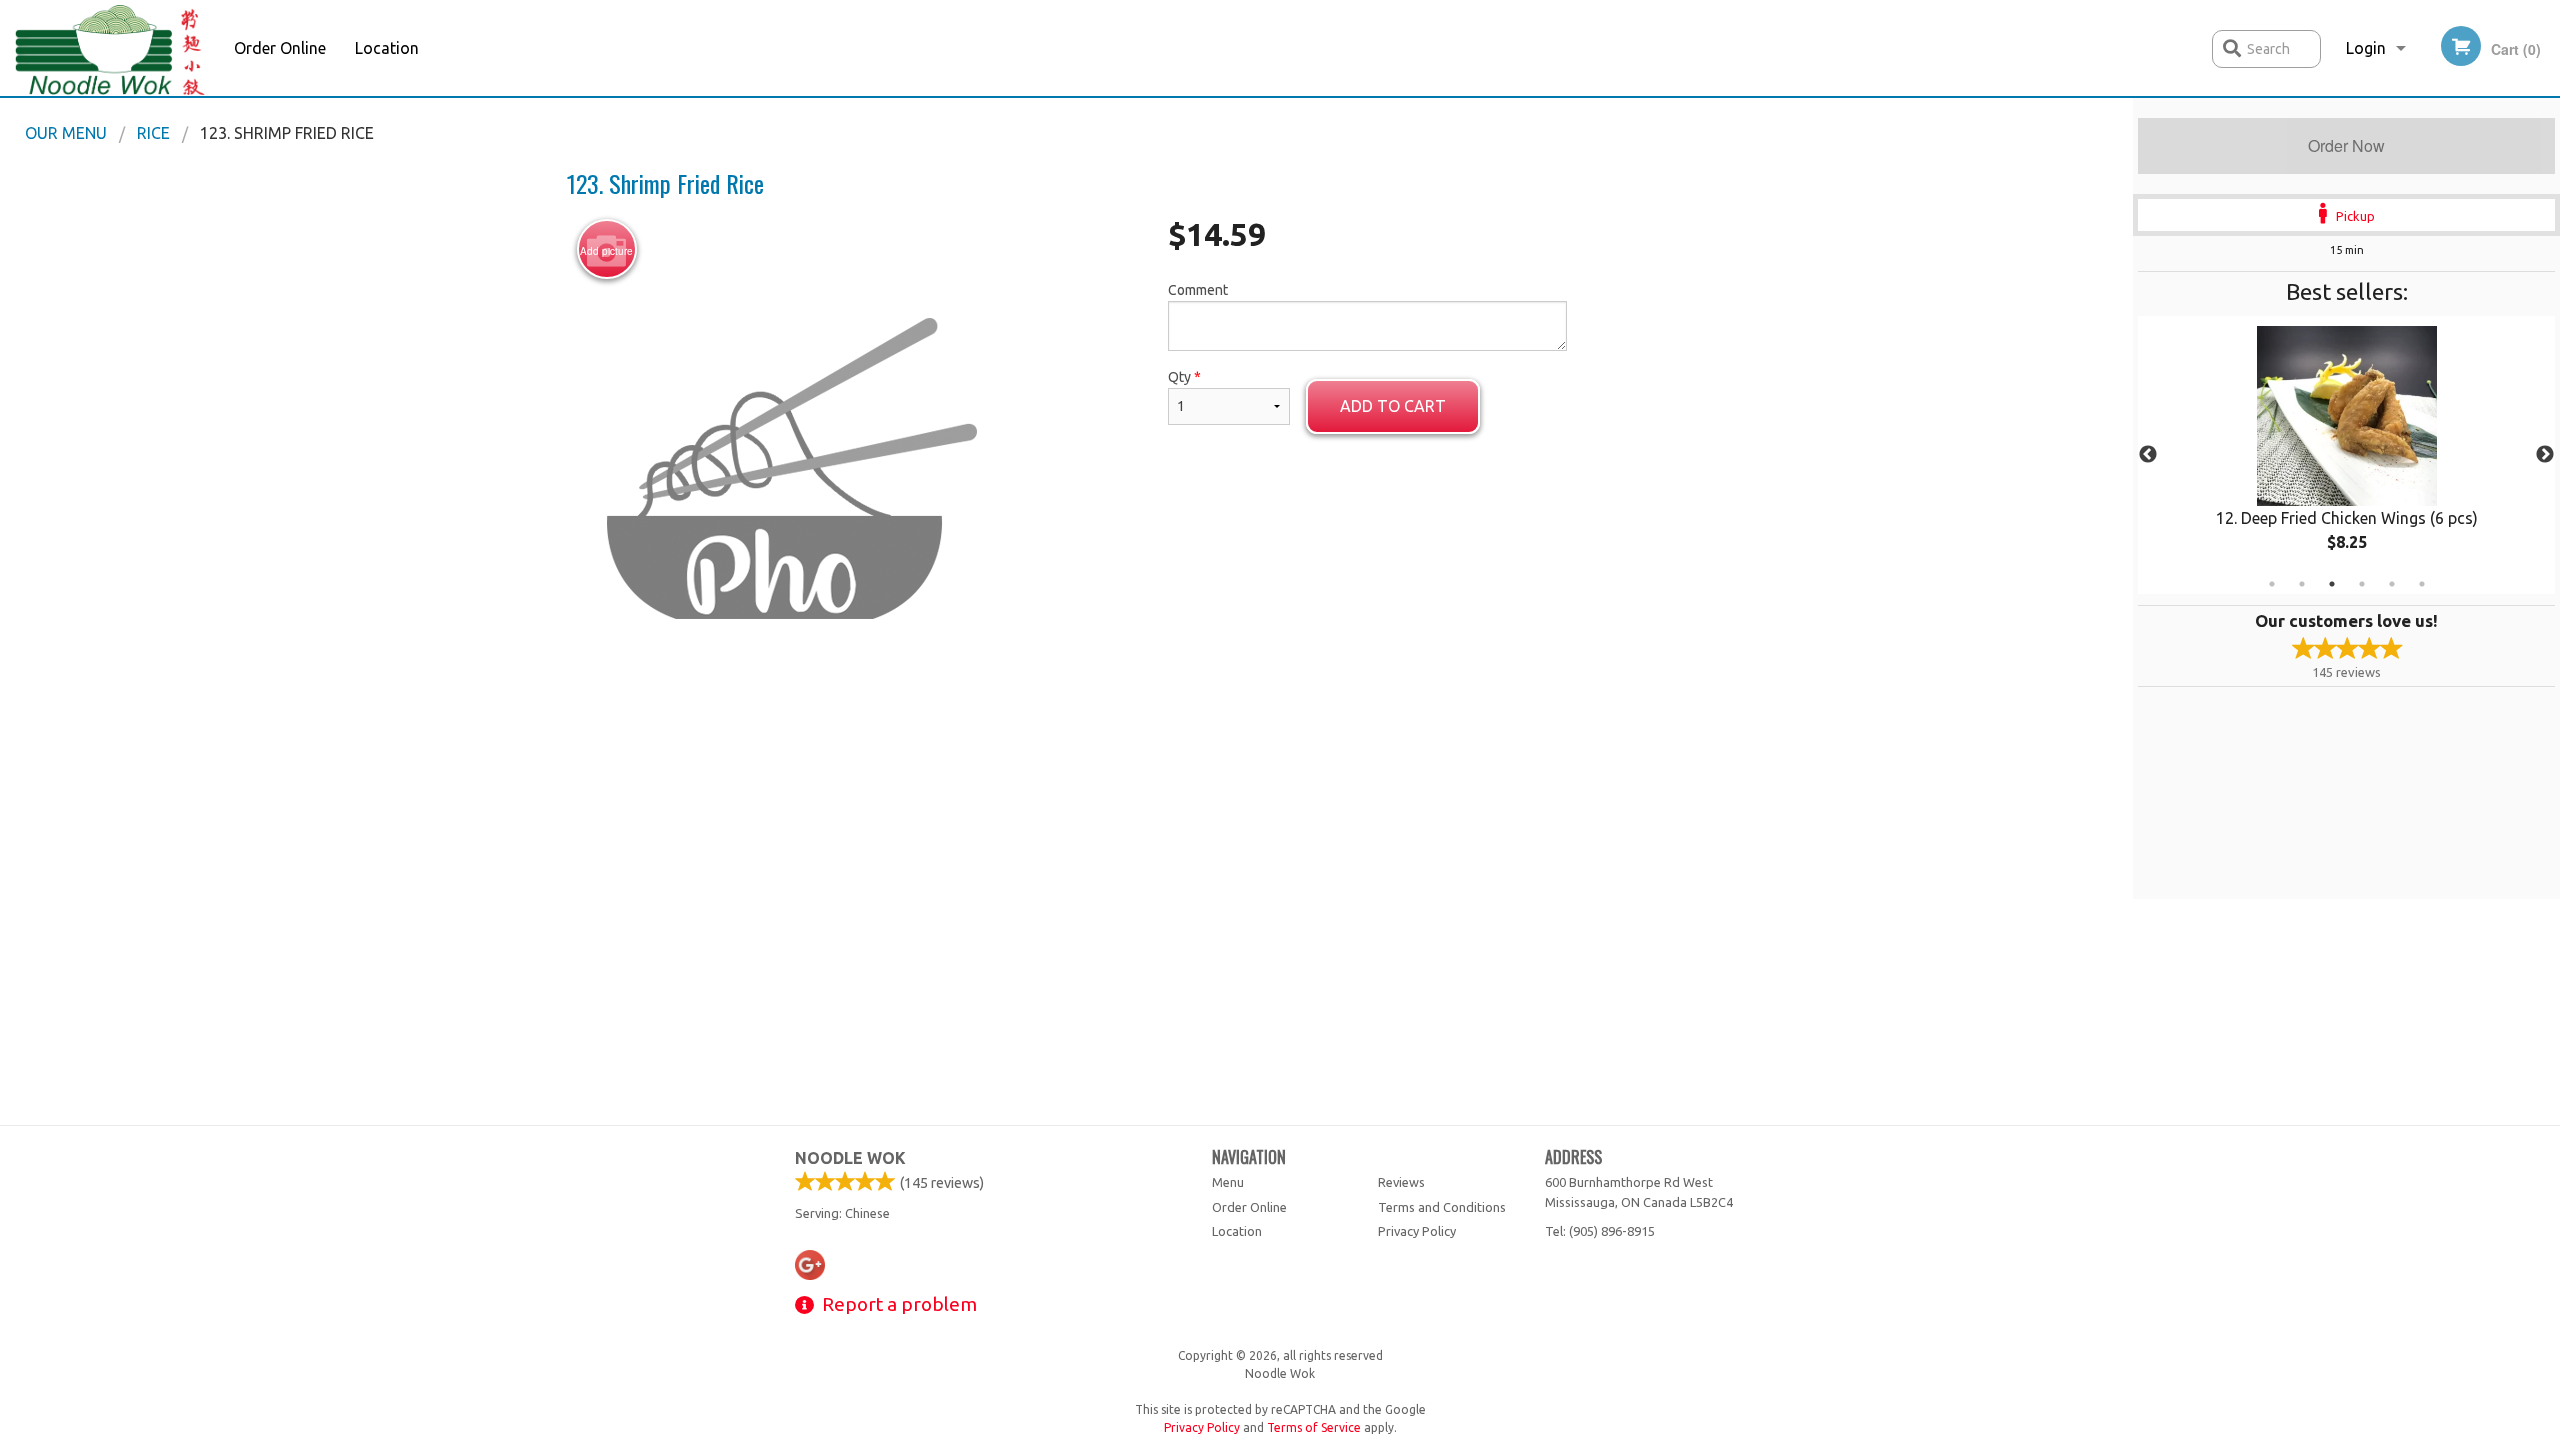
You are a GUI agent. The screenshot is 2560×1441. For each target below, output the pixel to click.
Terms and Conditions (1442, 1207)
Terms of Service (1314, 1427)
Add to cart (1393, 406)
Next (2545, 455)
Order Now (2346, 145)
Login (2366, 48)
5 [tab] (2392, 584)
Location (387, 48)
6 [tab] (2422, 584)
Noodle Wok (850, 1158)
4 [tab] (2362, 584)
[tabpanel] (2346, 455)
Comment (1198, 290)
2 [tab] (2302, 584)
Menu (1228, 1182)
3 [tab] (2332, 584)
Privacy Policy (1417, 1231)
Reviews (1401, 1182)
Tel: (1600, 1231)
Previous (2148, 455)
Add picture (606, 251)
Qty (1184, 377)
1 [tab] (2272, 584)
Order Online (280, 48)
